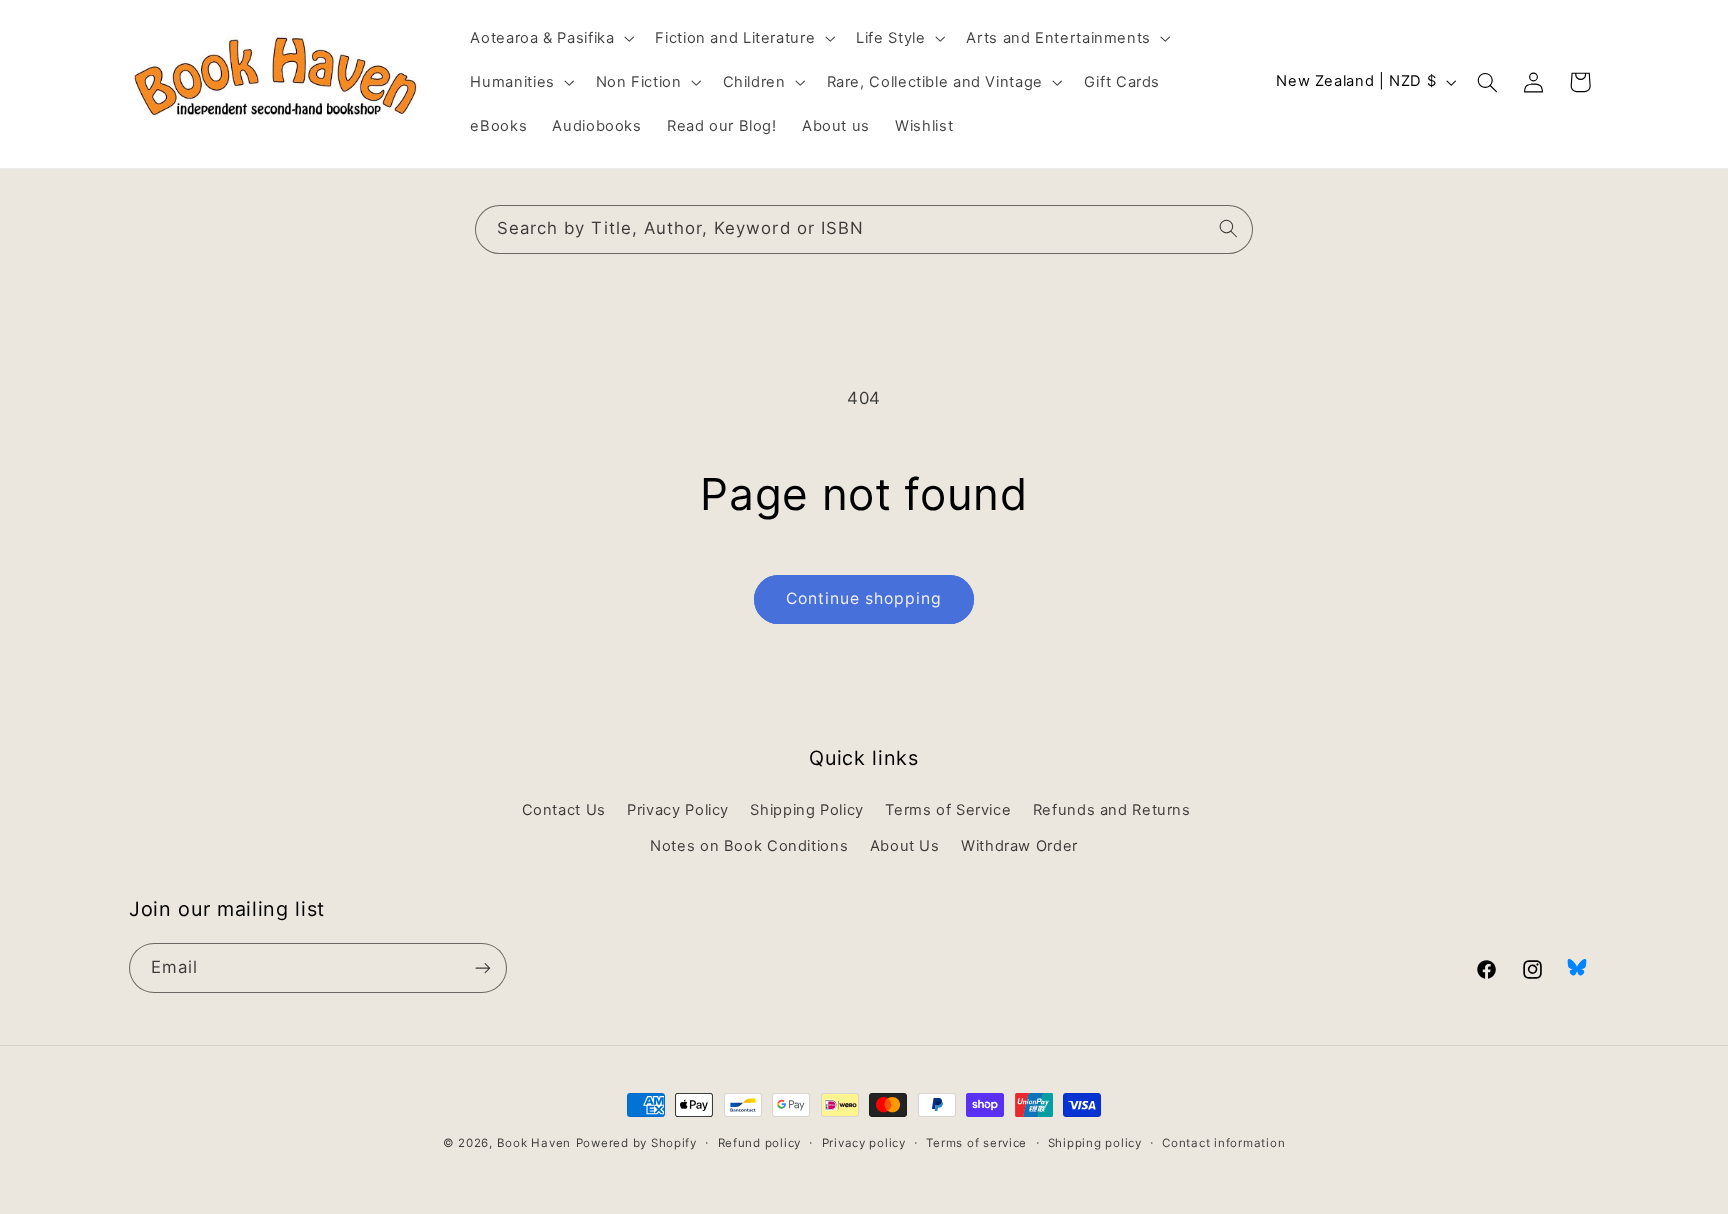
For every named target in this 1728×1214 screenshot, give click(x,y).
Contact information (1223, 1143)
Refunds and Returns (1112, 810)
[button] (550, 38)
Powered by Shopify (636, 1143)
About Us (905, 846)
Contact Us (564, 810)
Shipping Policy (806, 810)
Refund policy (760, 1143)
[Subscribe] (483, 967)
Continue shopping (864, 598)
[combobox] (864, 229)
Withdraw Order (1019, 846)
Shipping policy (1095, 1143)
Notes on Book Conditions (749, 846)
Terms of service (976, 1143)
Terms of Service (948, 810)
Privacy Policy (678, 810)
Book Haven (534, 1143)
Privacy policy (864, 1143)
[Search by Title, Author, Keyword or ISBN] (1229, 229)
